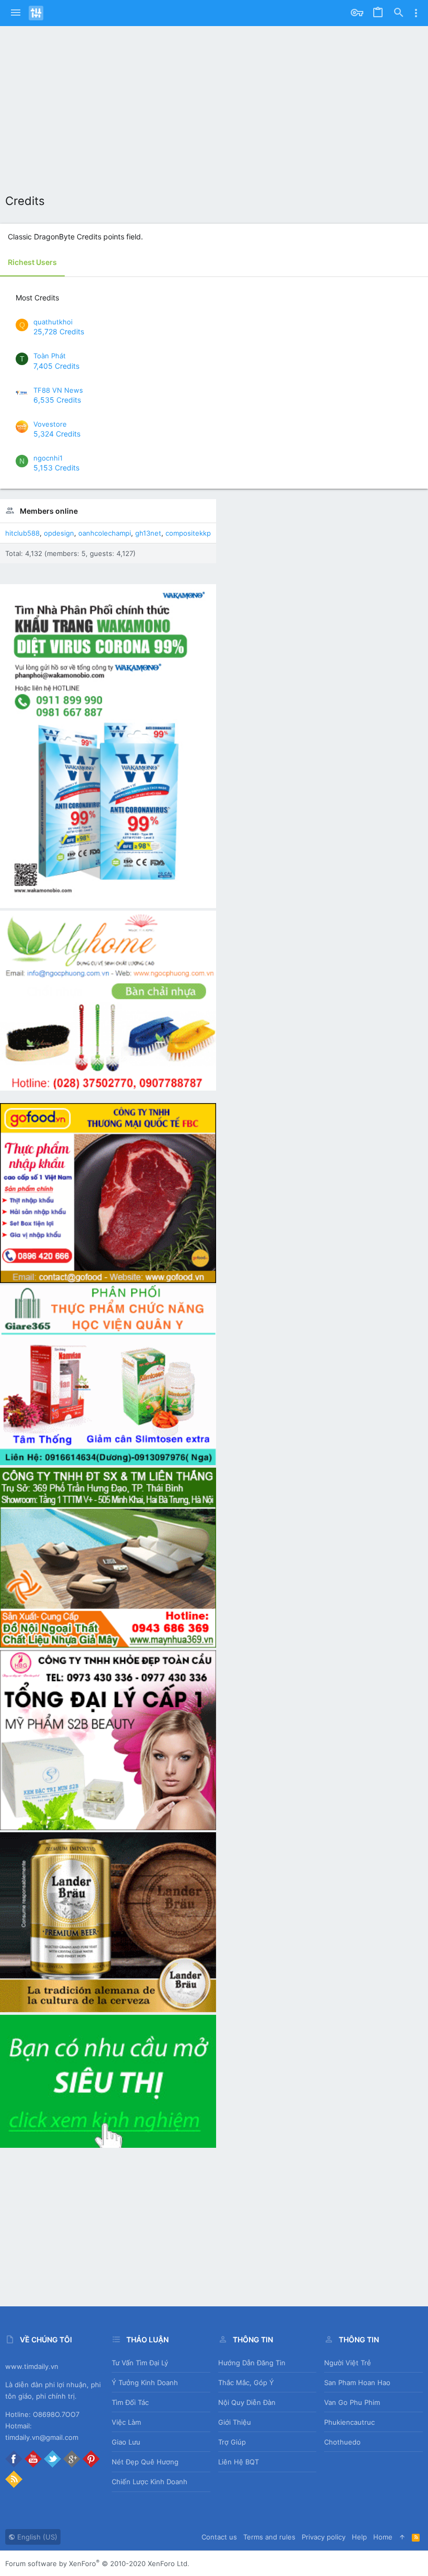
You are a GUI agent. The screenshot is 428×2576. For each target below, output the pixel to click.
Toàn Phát (50, 356)
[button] (16, 13)
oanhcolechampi (105, 533)
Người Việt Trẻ (348, 2363)
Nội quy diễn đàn (247, 2402)
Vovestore (50, 424)
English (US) (36, 2537)
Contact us (219, 2537)
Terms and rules (269, 2537)
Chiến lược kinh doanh (150, 2482)
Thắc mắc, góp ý (246, 2383)
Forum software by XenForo (97, 2563)
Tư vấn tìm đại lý (140, 2363)
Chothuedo (342, 2442)
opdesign (59, 533)
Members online (49, 511)
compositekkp (188, 533)
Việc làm (126, 2422)
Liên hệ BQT (239, 2462)
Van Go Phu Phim (352, 2402)
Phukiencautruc (349, 2422)
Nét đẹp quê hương (145, 2462)
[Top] (402, 2537)
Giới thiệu (235, 2422)
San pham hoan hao (357, 2383)
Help (359, 2537)
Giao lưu (126, 2442)
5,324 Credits (57, 434)
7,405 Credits (56, 366)
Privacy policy (324, 2537)
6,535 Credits (57, 400)
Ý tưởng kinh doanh (145, 2383)
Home (383, 2537)
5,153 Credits (56, 468)
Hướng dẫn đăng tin (252, 2363)
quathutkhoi (53, 322)
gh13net (148, 533)
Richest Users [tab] (32, 262)
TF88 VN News (58, 390)
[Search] (399, 13)
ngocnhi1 (48, 458)
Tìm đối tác (130, 2402)
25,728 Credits (59, 331)
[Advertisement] (214, 104)
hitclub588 (22, 533)
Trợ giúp (232, 2442)
